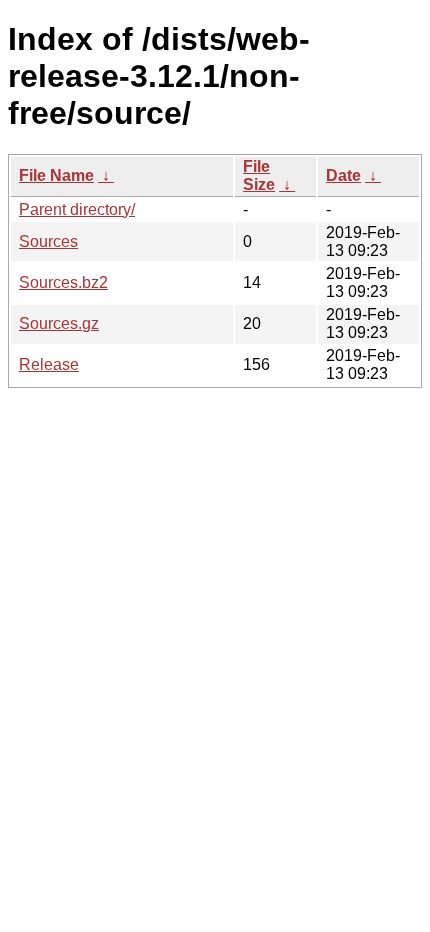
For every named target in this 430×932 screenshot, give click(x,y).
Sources (48, 241)
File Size (259, 175)
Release (49, 364)
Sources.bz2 (63, 282)
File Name (56, 175)
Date (343, 175)
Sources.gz (59, 323)
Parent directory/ (77, 209)
